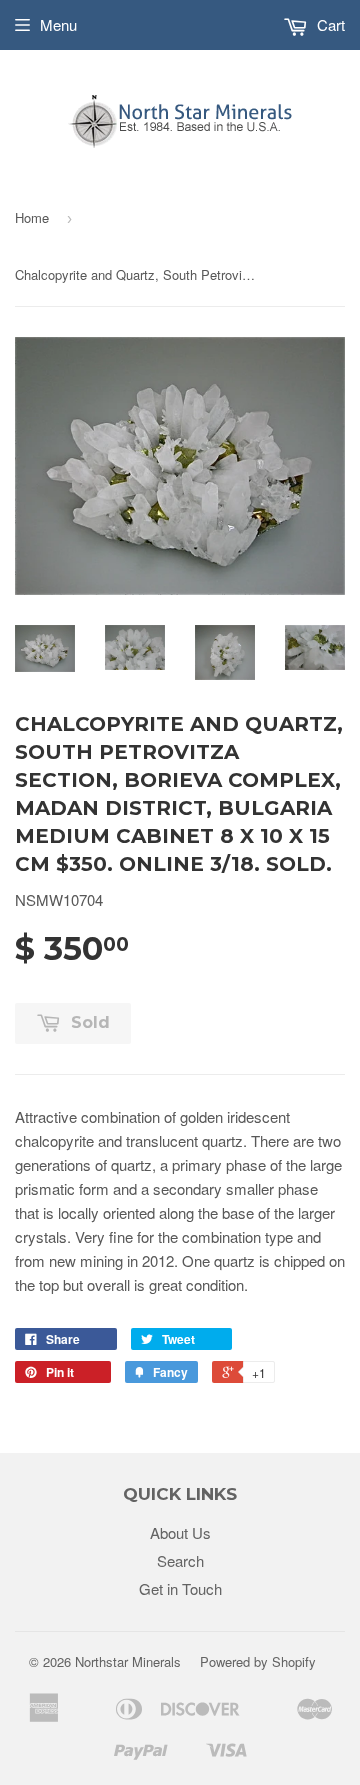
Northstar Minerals (128, 1661)
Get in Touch (180, 1588)
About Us (180, 1532)
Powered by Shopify (258, 1661)
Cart (329, 24)
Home (32, 217)
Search (180, 1560)
